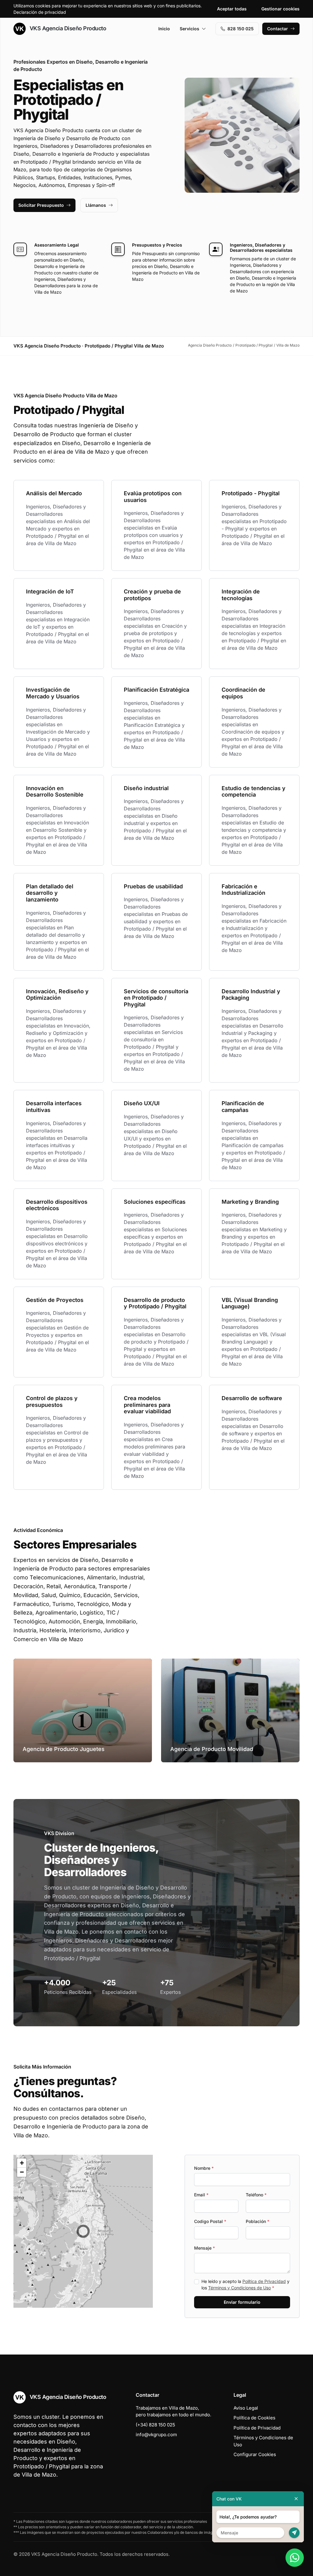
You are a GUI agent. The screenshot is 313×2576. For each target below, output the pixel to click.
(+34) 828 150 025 (155, 2425)
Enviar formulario (242, 2302)
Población (258, 2221)
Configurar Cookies (255, 2454)
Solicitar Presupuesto (41, 205)
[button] (83, 2231)
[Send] (294, 2533)
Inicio (164, 29)
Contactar (278, 29)
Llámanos (96, 205)
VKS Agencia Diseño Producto (67, 28)
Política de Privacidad (264, 2281)
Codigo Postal (210, 2221)
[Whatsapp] (295, 2558)
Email (201, 2195)
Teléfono (256, 2195)
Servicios (190, 29)
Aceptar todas (232, 9)
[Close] (296, 2499)
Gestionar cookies (280, 9)
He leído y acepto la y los (245, 2284)
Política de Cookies (254, 2418)
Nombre (204, 2168)
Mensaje (204, 2248)
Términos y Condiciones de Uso (239, 2288)
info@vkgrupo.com (156, 2435)
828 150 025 (241, 29)
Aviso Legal (246, 2408)
